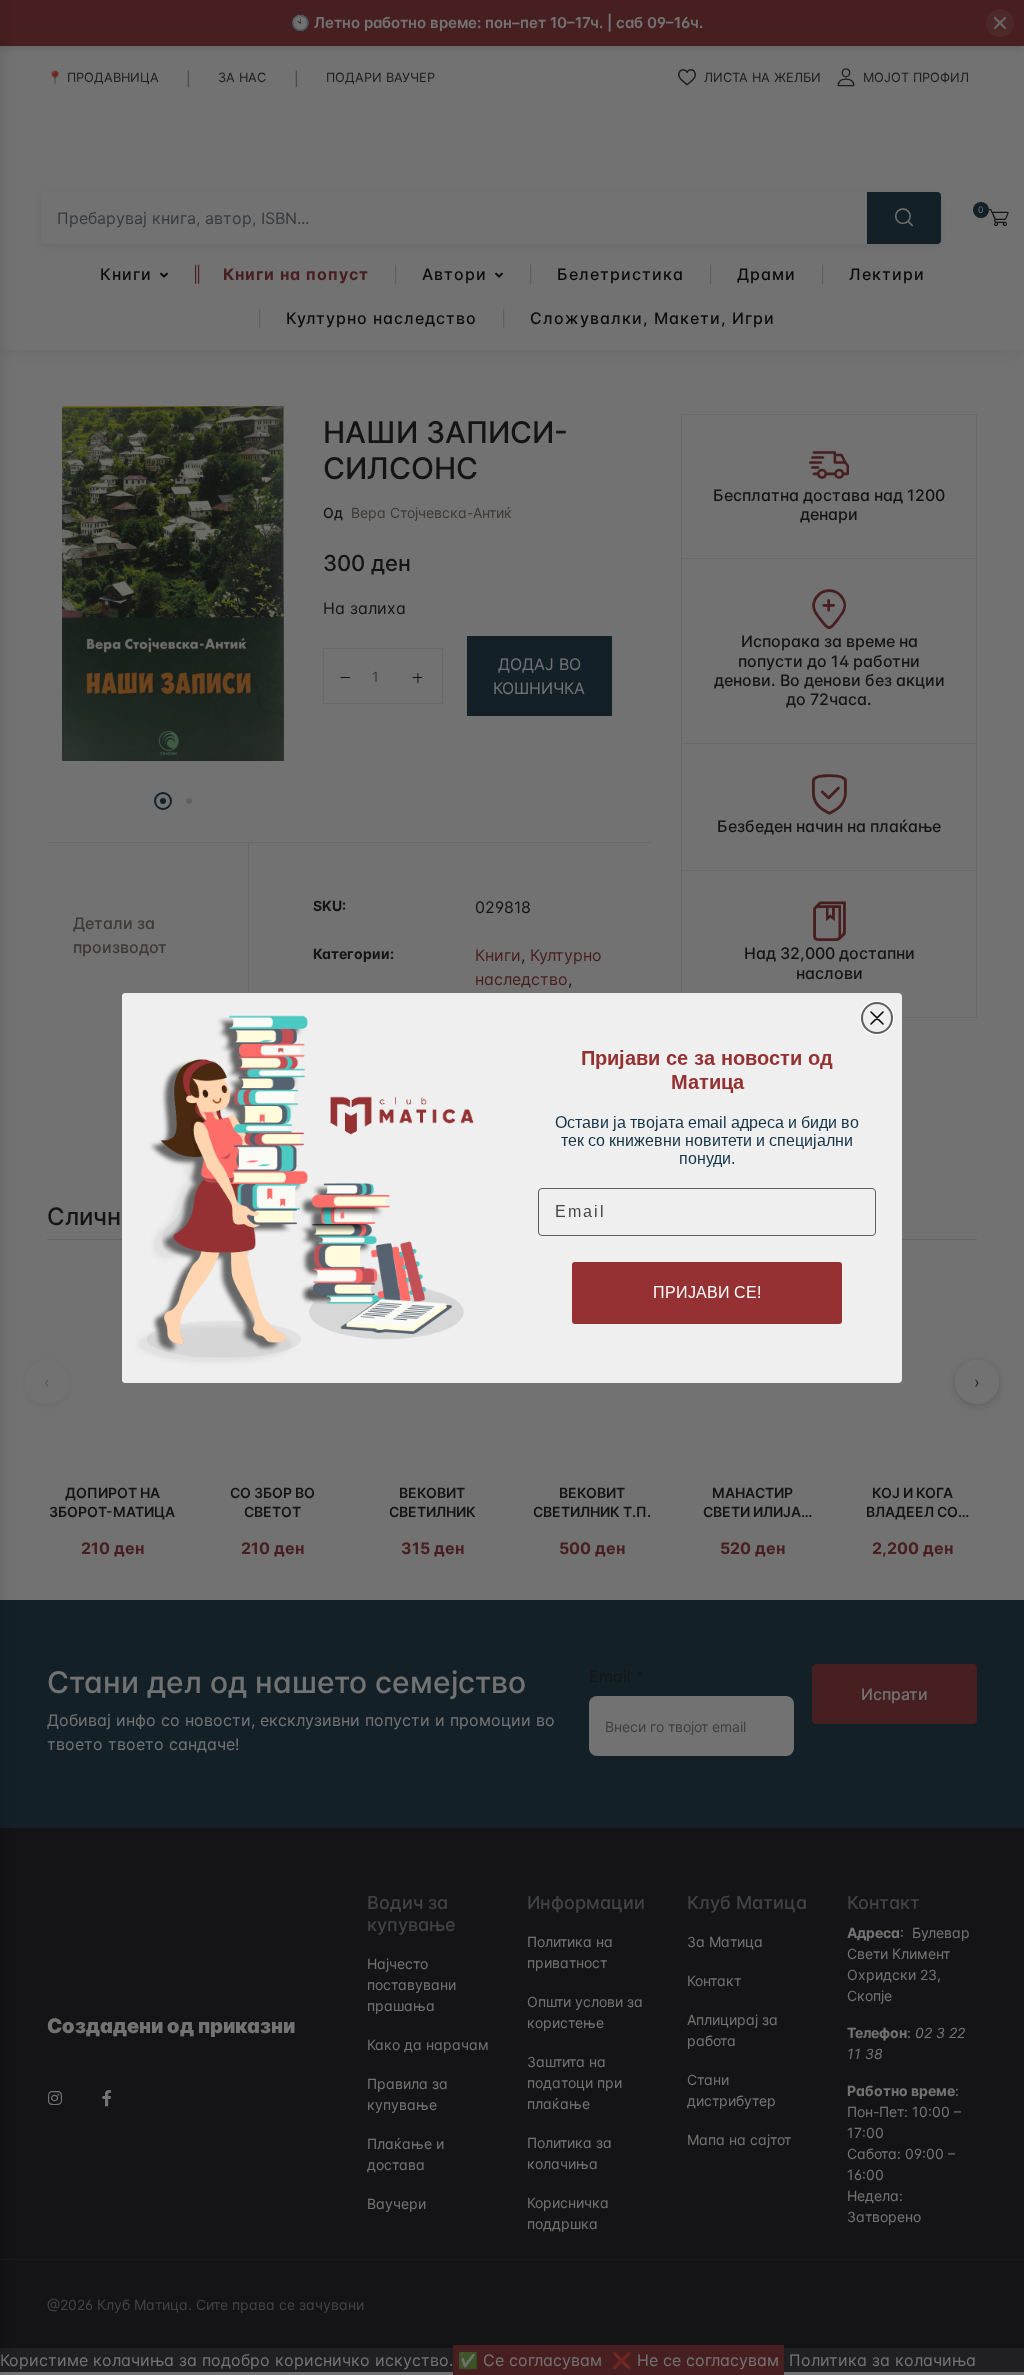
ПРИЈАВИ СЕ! (707, 1292)
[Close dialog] (877, 1018)
